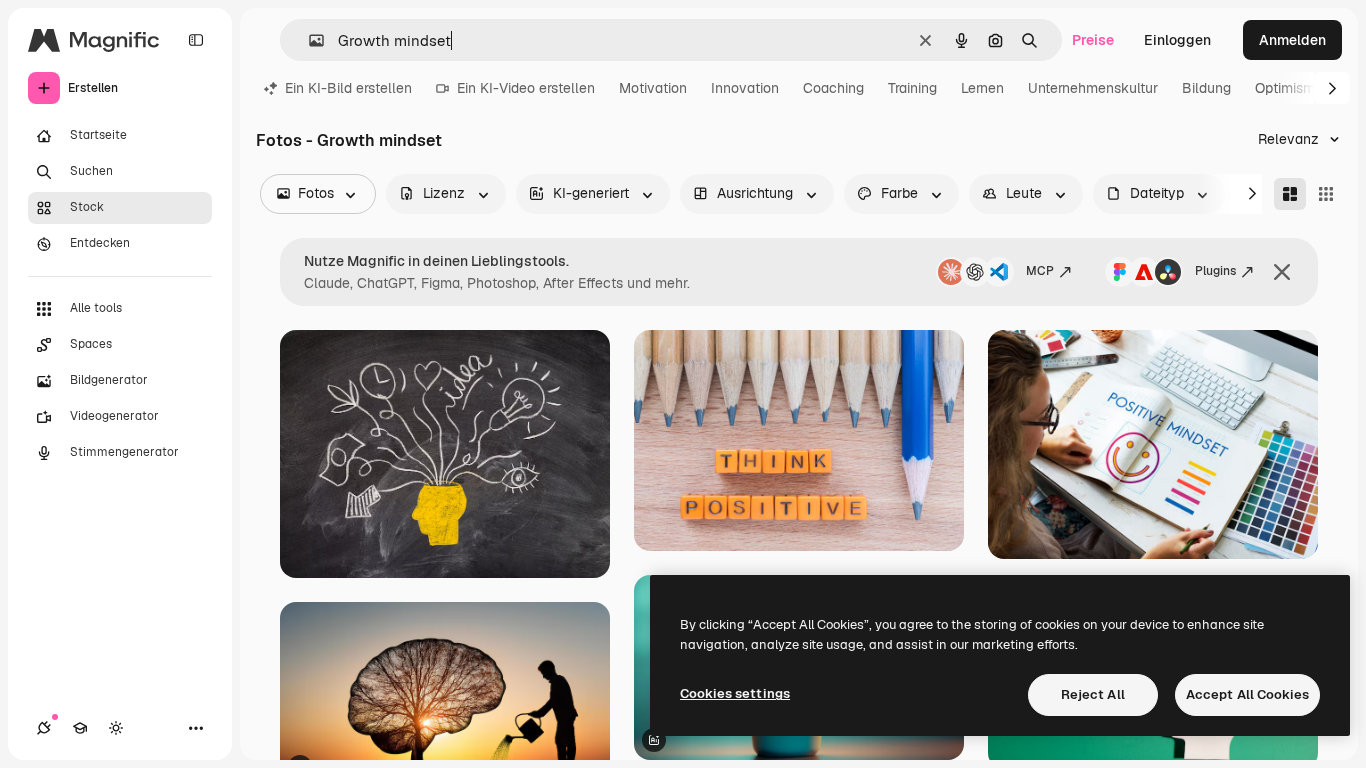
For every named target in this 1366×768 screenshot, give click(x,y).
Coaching (833, 88)
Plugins (1215, 271)
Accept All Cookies (1247, 694)
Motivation (653, 88)
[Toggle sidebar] (196, 40)
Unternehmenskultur (1093, 88)
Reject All (1093, 694)
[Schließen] (1282, 272)
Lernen (982, 88)
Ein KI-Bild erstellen (348, 88)
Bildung (1206, 88)
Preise (1093, 40)
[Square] (1326, 194)
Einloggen (1177, 40)
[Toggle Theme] (116, 728)
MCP (1040, 271)
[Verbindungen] (44, 728)
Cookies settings (735, 693)
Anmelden (1292, 40)
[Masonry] (1290, 194)
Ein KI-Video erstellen (526, 88)
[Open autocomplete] (308, 40)
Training (912, 88)
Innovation (745, 88)
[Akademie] (80, 728)
